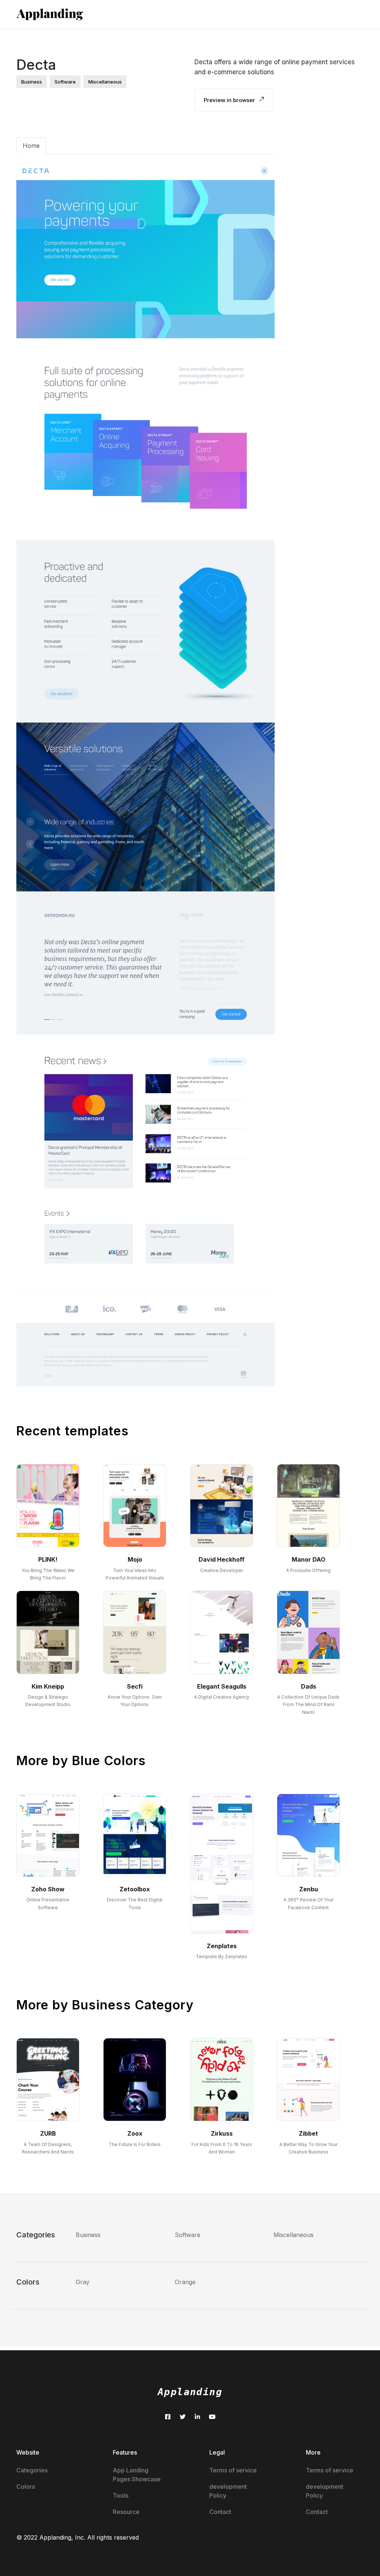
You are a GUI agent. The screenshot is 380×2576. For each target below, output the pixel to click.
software (65, 82)
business (32, 82)
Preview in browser (230, 100)
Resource (126, 2512)
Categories (32, 2470)
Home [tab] (31, 146)
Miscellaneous (294, 2235)
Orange (185, 2282)
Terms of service (233, 2470)
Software (188, 2235)
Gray (83, 2282)
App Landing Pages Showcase (137, 2475)
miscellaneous (105, 82)
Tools (121, 2495)
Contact (220, 2512)
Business (88, 2235)
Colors (26, 2487)
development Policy (228, 2491)
